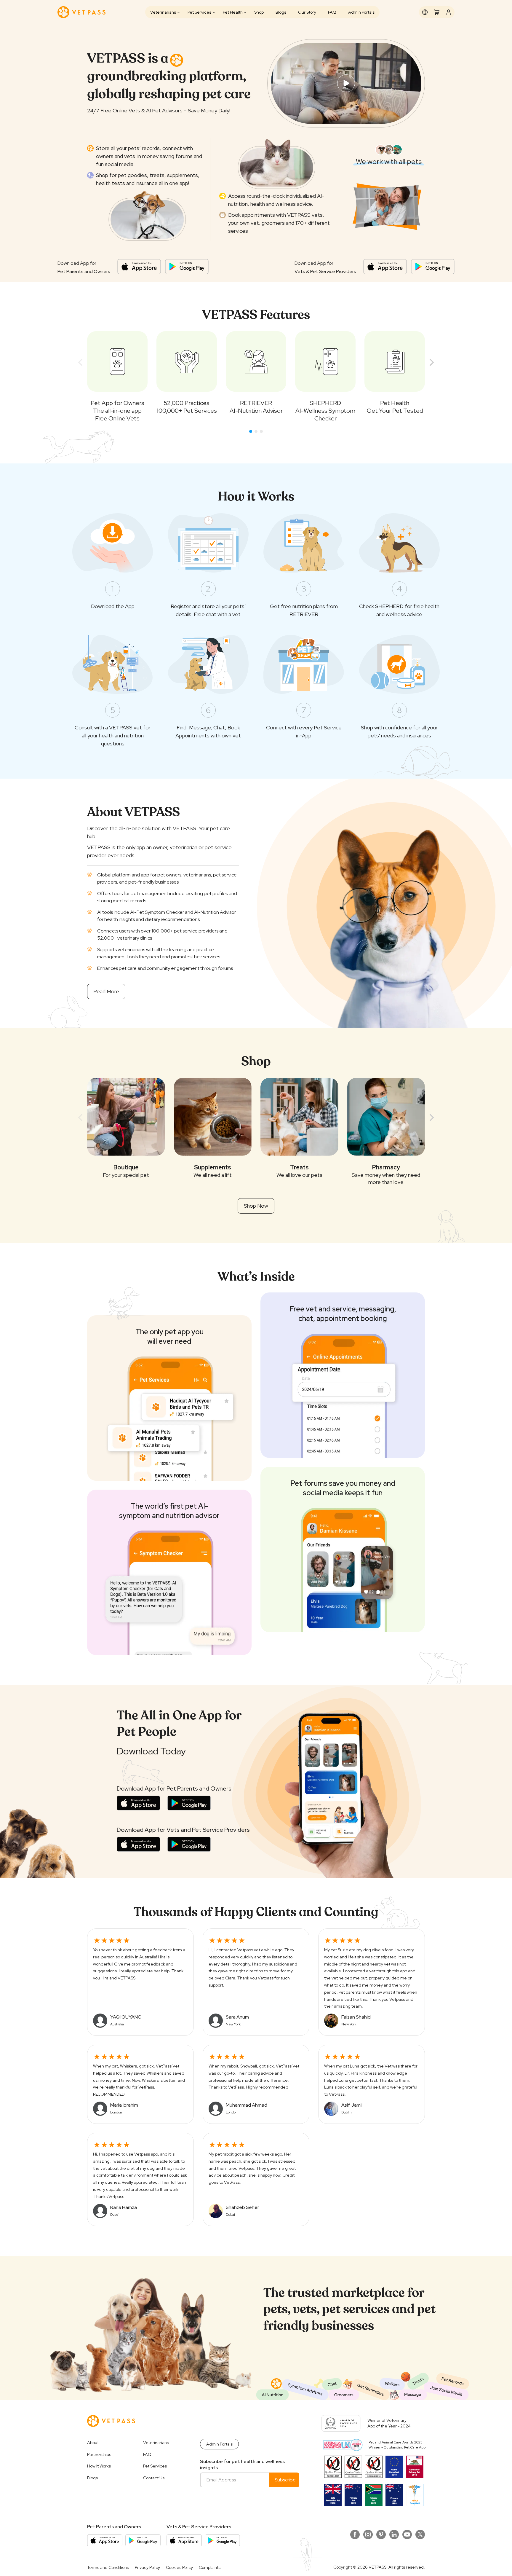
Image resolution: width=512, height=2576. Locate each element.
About (93, 2443)
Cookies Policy (179, 2567)
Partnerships (99, 2454)
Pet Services (199, 12)
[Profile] (449, 12)
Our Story (307, 12)
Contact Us (154, 2478)
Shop (259, 12)
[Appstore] (139, 267)
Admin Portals (361, 12)
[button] (251, 431)
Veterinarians (163, 12)
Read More (106, 991)
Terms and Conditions (108, 2567)
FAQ (332, 12)
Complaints (210, 2567)
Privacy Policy (147, 2567)
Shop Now (256, 1206)
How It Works (99, 2466)
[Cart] (437, 12)
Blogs (281, 12)
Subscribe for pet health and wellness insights (242, 2465)
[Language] (425, 12)
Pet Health (233, 12)
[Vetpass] (81, 12)
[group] (117, 377)
